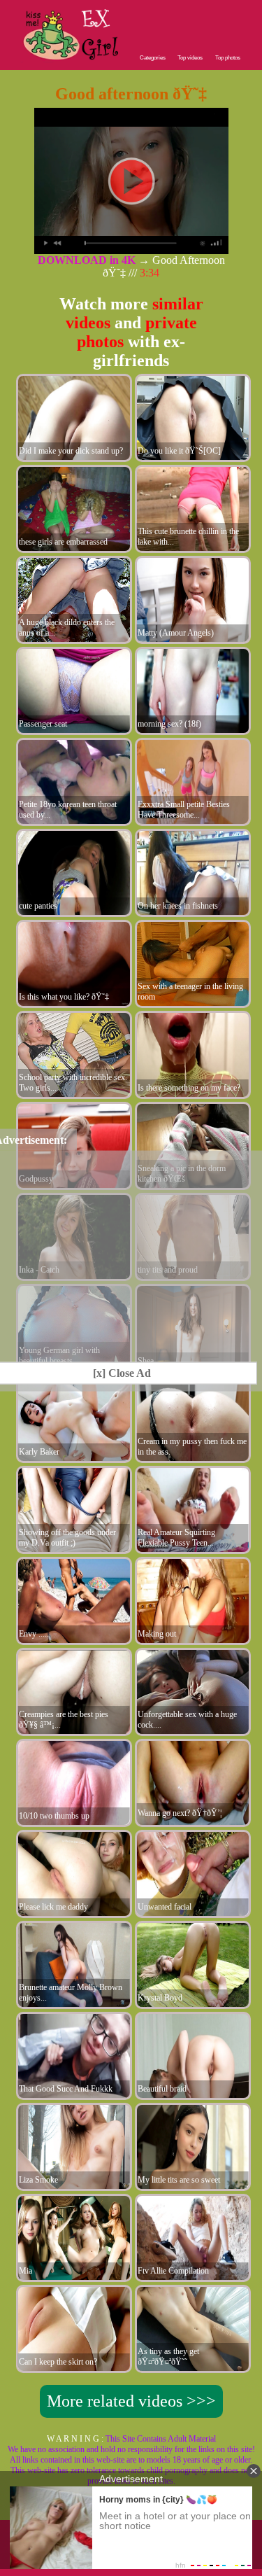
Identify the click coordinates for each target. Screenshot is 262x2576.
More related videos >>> (131, 2401)
